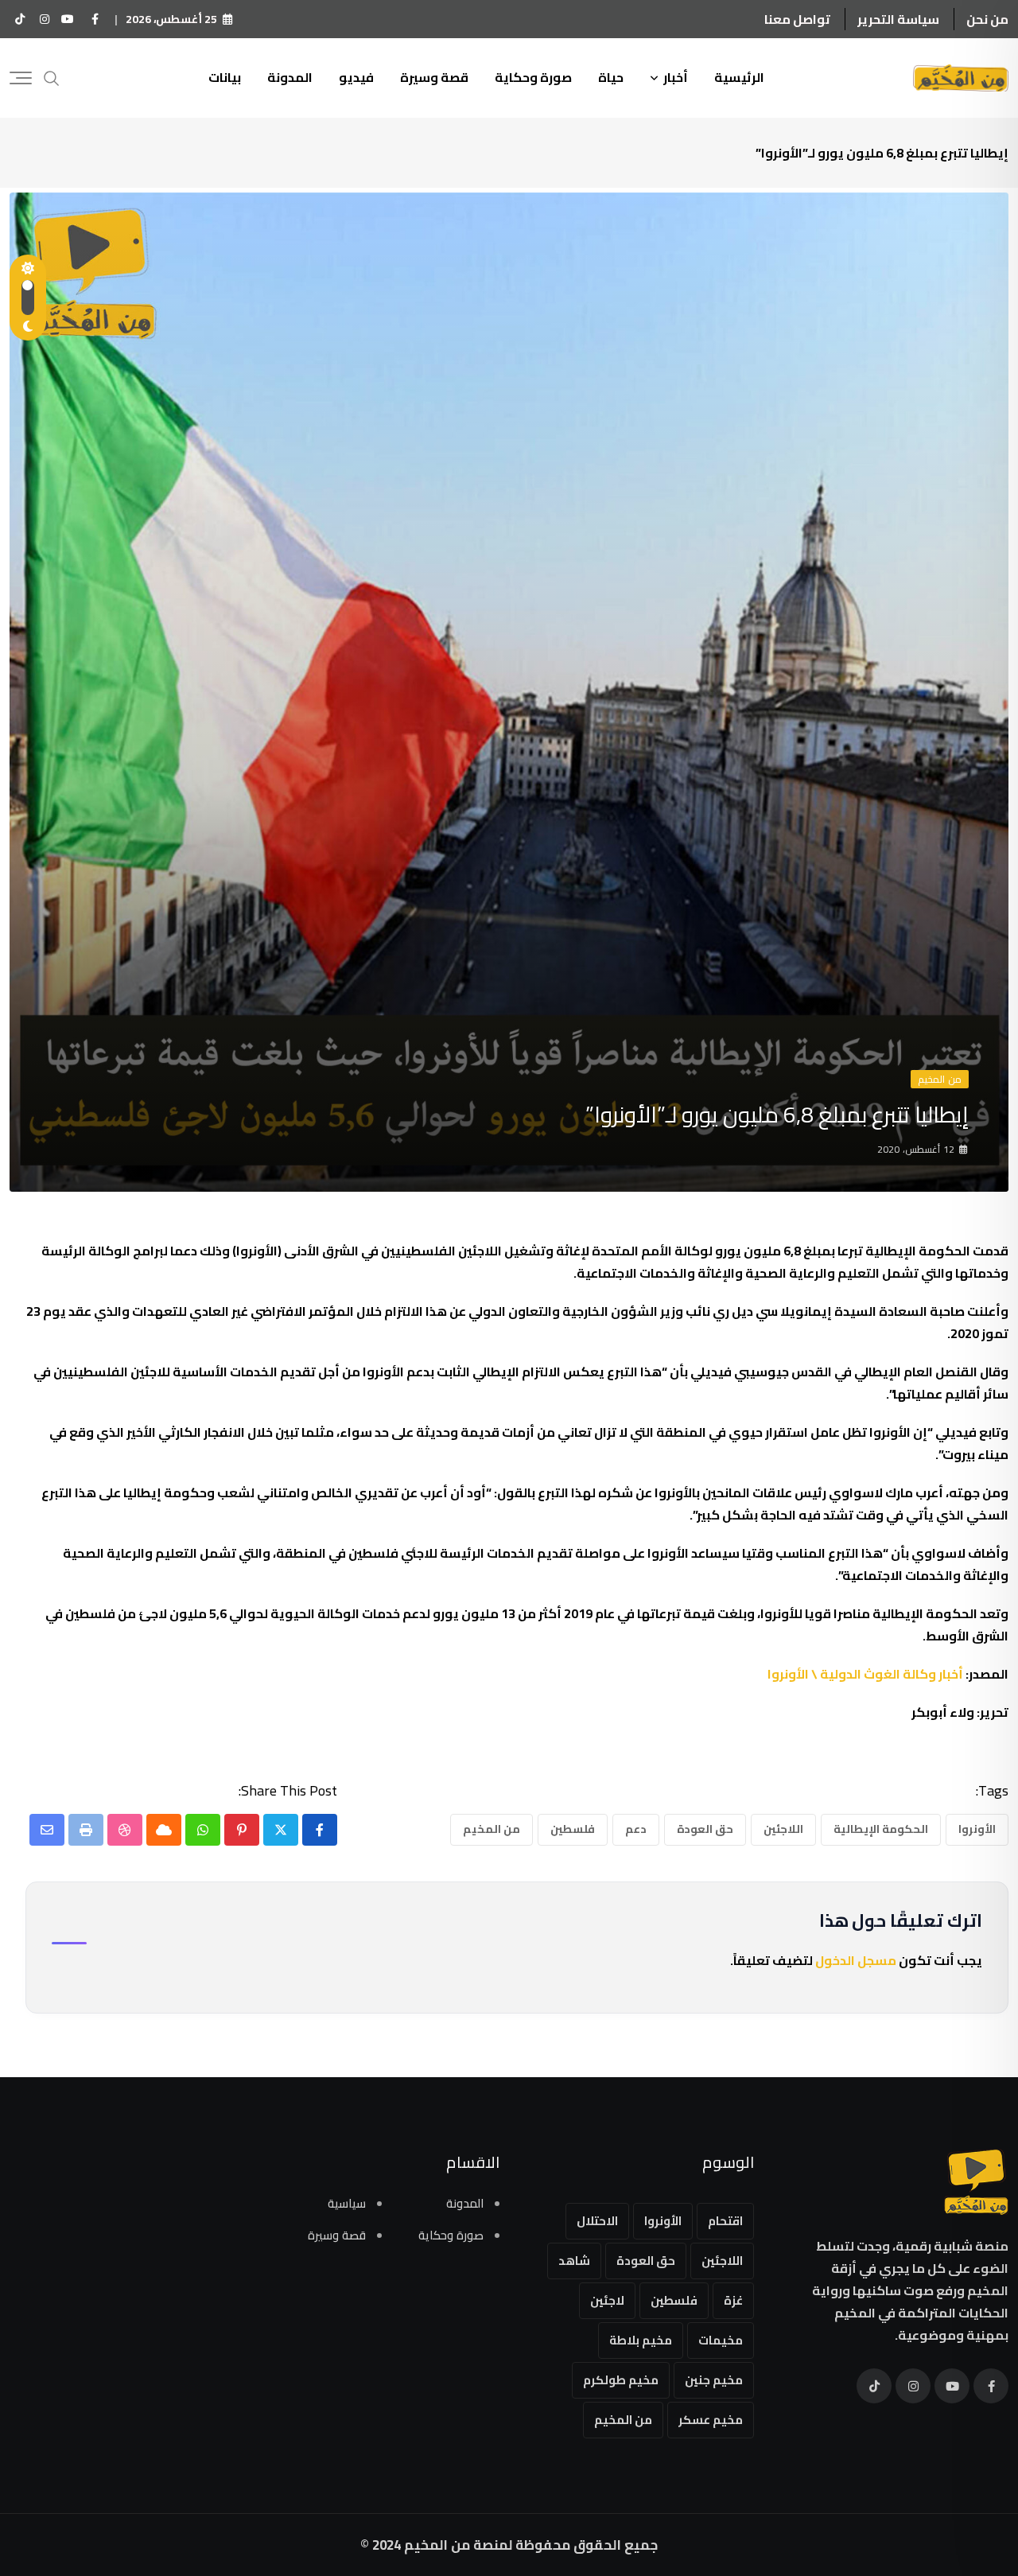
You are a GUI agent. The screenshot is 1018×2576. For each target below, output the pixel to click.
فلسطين (573, 1829)
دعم (636, 1829)
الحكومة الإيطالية (881, 1829)
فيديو (356, 77)
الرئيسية (739, 77)
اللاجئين (783, 1829)
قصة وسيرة (434, 77)
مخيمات (721, 2340)
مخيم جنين (714, 2380)
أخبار (676, 77)
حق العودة (705, 1829)
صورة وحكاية (533, 77)
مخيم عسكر (711, 2420)
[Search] (52, 77)
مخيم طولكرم (621, 2380)
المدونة (290, 77)
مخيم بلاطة (641, 2340)
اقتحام (725, 2221)
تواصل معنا (797, 19)
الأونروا (977, 1829)
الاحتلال (597, 2221)
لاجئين (607, 2300)
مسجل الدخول (856, 1960)
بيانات (225, 77)
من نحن (987, 19)
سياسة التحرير (898, 19)
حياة (611, 77)
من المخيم (492, 1829)
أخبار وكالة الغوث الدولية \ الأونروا (865, 1674)
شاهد (574, 2261)
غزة (733, 2300)
